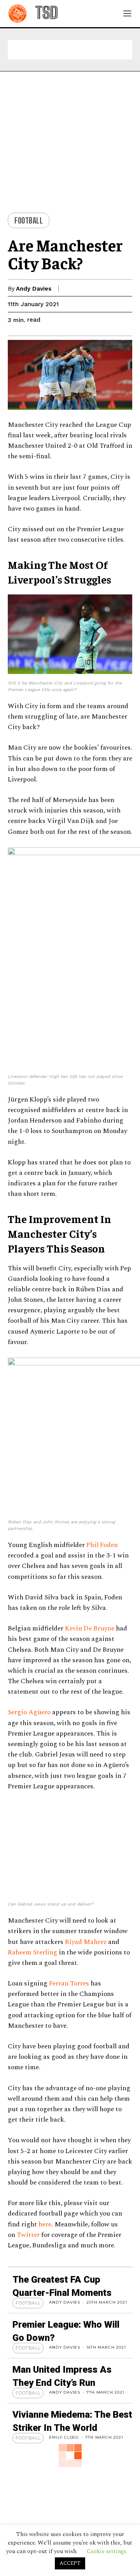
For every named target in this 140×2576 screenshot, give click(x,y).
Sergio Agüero (29, 1712)
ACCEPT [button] (70, 2563)
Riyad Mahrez (86, 2427)
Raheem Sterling (32, 2438)
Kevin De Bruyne (90, 1628)
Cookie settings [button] (107, 2551)
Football (29, 220)
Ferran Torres (69, 2469)
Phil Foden (102, 1545)
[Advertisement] (70, 50)
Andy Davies (34, 289)
